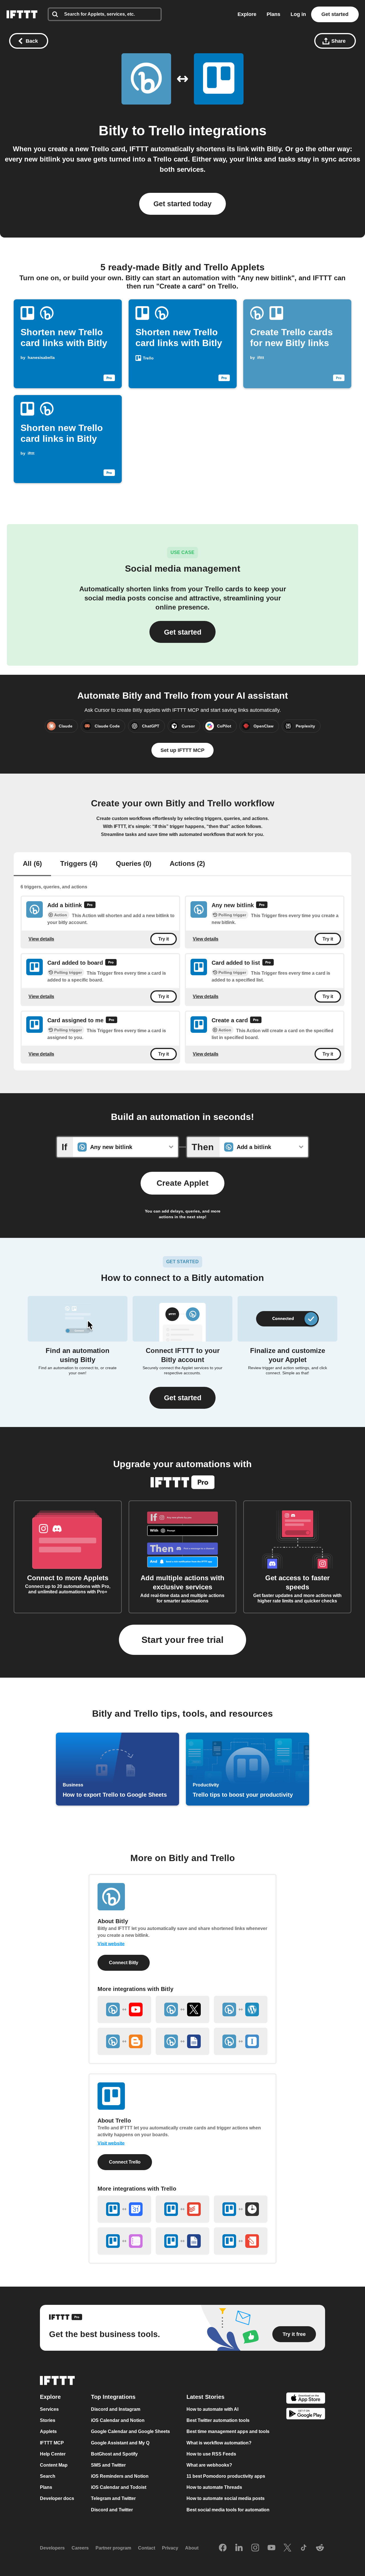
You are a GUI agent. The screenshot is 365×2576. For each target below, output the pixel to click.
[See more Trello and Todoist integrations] (182, 2209)
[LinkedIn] (239, 2548)
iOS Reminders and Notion (120, 2476)
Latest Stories (205, 2397)
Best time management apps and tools (228, 2432)
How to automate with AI (212, 2409)
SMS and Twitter (108, 2465)
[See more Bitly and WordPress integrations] (241, 2009)
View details (41, 939)
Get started (335, 14)
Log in (298, 14)
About (192, 2548)
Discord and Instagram (116, 2409)
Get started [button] (183, 632)
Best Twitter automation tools (218, 2420)
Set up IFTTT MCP (182, 750)
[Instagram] (255, 2548)
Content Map (54, 2465)
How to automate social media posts (226, 2499)
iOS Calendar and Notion (118, 2420)
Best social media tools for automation (228, 2510)
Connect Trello (125, 2162)
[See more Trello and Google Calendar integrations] (124, 2209)
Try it (164, 939)
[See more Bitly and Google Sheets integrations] (182, 2041)
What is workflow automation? (219, 2443)
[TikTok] (304, 2548)
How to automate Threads (214, 2487)
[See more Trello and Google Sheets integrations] (182, 2241)
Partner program (113, 2548)
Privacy (170, 2548)
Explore (247, 14)
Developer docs (57, 2499)
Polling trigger (232, 915)
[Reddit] (320, 2548)
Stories (48, 2420)
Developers (52, 2548)
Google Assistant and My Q (120, 2443)
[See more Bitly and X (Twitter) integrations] (182, 2009)
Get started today (182, 204)
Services (49, 2409)
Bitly (113, 131)
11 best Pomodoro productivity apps (226, 2476)
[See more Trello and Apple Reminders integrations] (124, 2241)
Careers (80, 2548)
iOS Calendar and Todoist (119, 2487)
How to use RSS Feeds (211, 2454)
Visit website (111, 1944)
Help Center (53, 2454)
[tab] (32, 864)
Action (61, 915)
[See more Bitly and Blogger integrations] (124, 2041)
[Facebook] (223, 2548)
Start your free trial (182, 1640)
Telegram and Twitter (113, 2499)
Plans (273, 14)
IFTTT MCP (52, 2443)
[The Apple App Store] (306, 2399)
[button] (182, 1398)
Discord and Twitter (112, 2510)
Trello (167, 131)
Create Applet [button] (182, 1183)
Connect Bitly (124, 1963)
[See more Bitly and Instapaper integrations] (241, 2041)
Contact (147, 2548)
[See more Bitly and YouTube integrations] (124, 2009)
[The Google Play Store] (306, 2415)
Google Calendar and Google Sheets (130, 2432)
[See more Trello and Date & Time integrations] (241, 2209)
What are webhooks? (209, 2465)
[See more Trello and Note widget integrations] (241, 2241)
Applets (48, 2432)
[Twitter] (287, 2548)
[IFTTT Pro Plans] (90, 906)
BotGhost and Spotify (114, 2454)
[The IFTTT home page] (22, 14)
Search (48, 2476)
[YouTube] (271, 2548)
